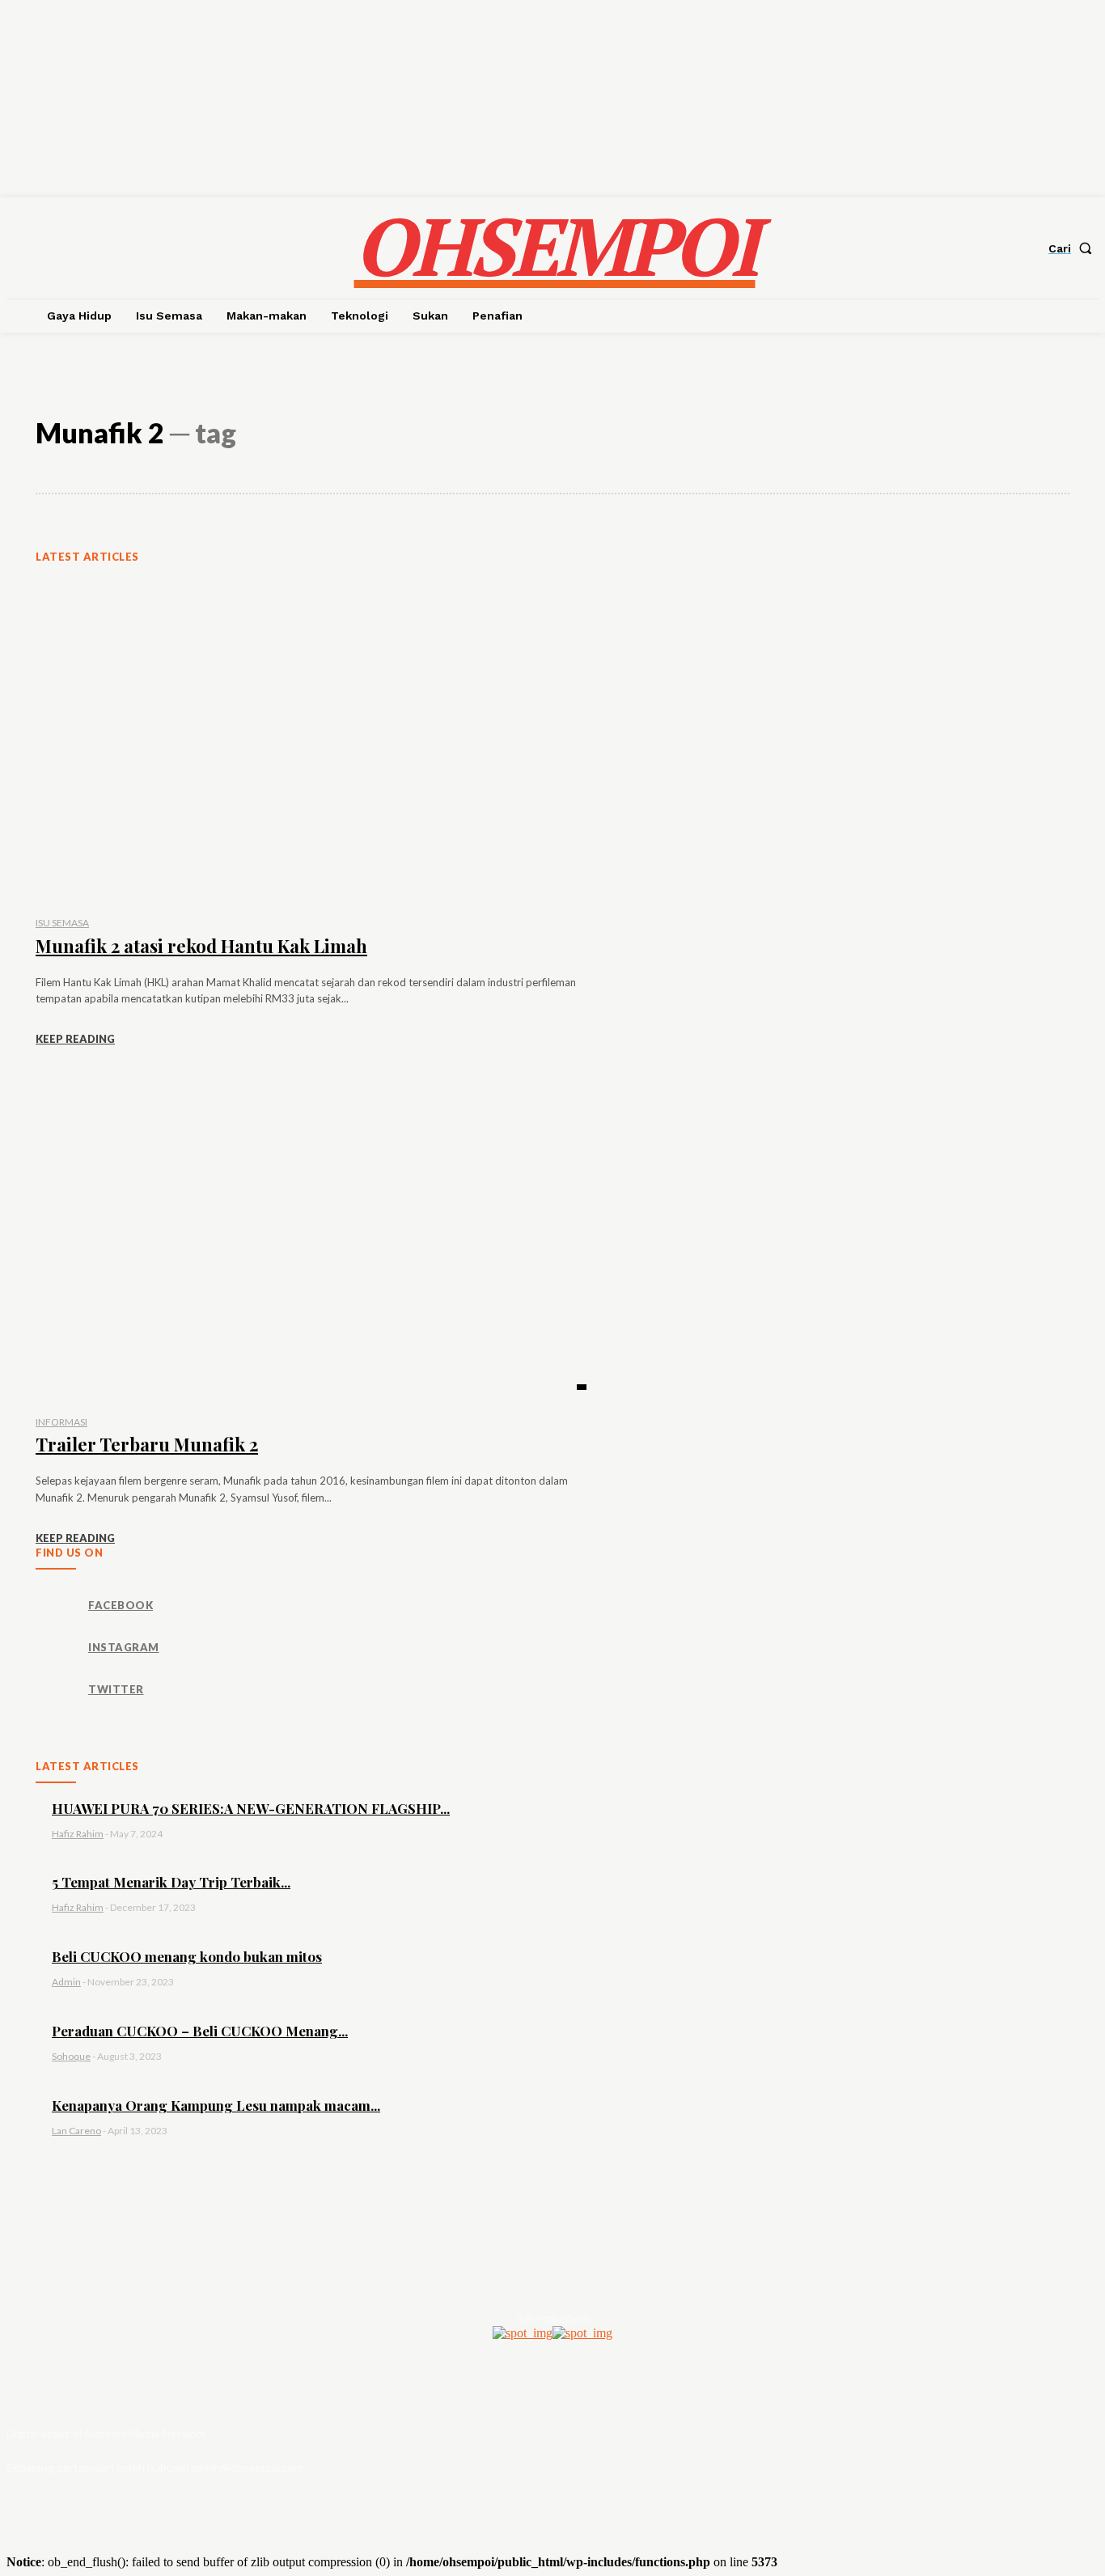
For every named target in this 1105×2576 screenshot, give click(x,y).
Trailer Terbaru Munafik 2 (147, 1444)
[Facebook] (56, 1606)
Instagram (124, 1647)
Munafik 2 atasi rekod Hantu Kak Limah (201, 946)
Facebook (121, 1605)
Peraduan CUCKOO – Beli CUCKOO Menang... (200, 2031)
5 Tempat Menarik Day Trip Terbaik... (171, 1882)
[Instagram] (56, 1648)
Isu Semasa (62, 923)
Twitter (116, 1689)
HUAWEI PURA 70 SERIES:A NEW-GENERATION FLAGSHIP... (251, 1808)
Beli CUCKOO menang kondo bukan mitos (187, 1956)
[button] (1073, 248)
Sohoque (71, 2056)
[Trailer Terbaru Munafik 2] (311, 1238)
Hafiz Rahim (78, 1834)
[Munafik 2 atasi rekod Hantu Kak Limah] (311, 740)
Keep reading (75, 1039)
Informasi (61, 1422)
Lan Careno (76, 2131)
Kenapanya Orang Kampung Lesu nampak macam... (216, 2105)
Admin (66, 1982)
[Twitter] (56, 1690)
